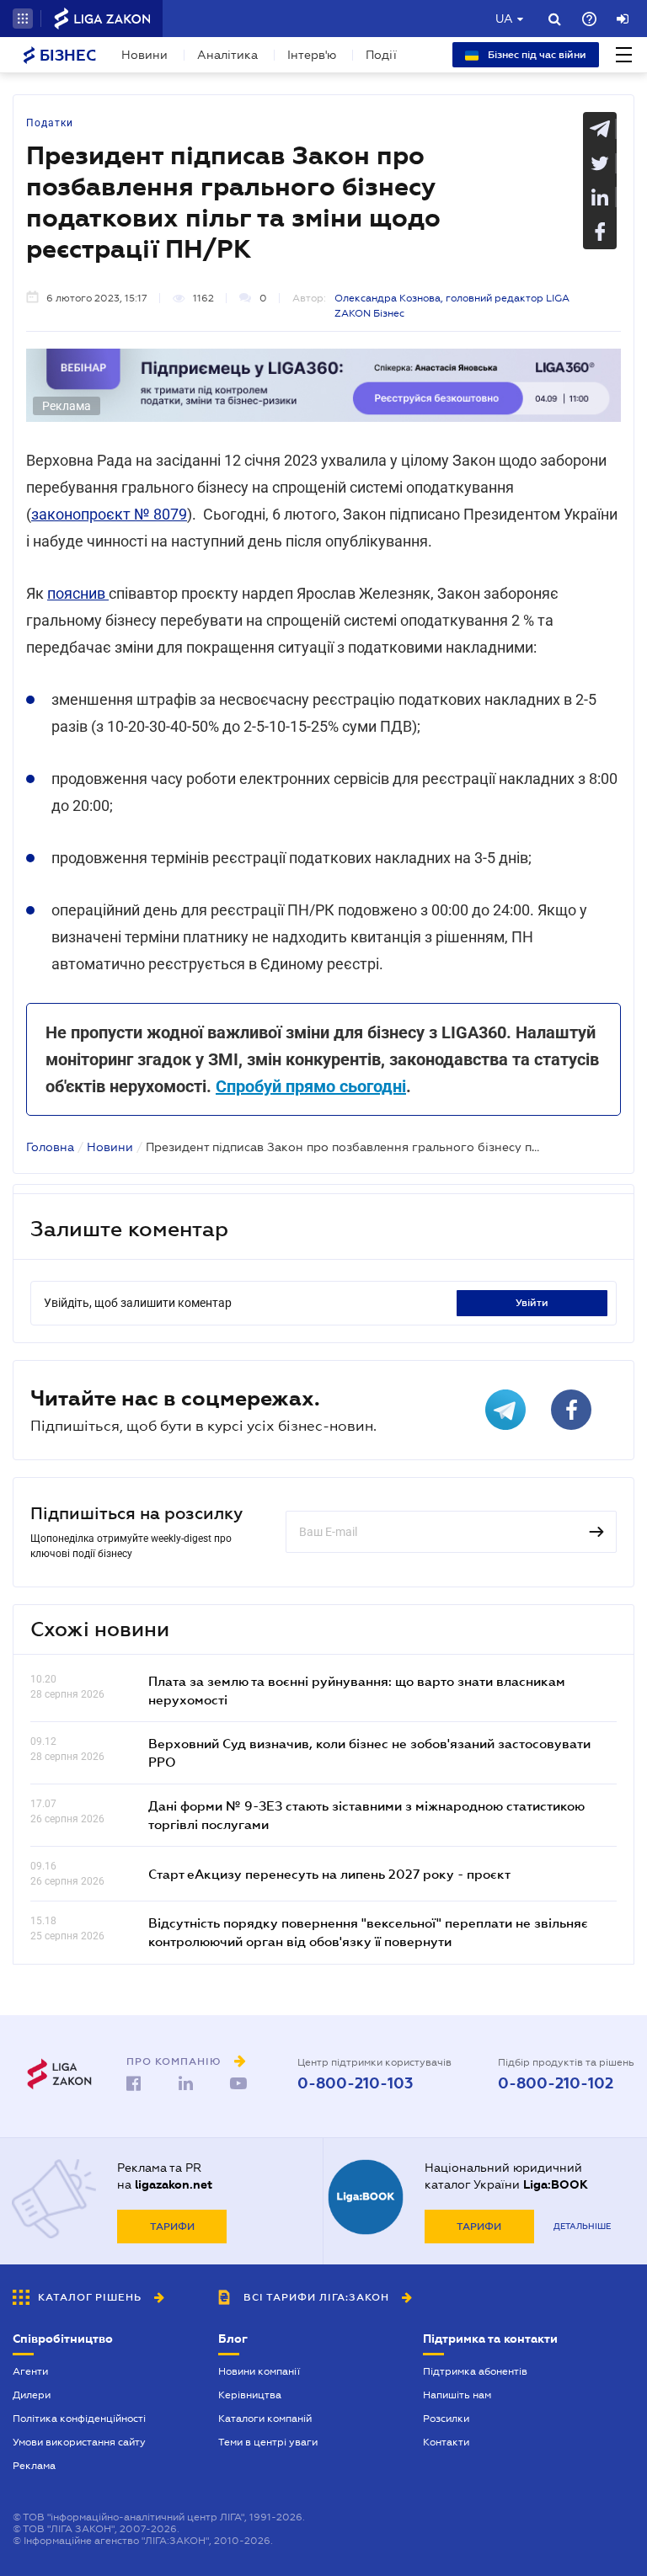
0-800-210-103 (355, 2083)
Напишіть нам (457, 2395)
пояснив (78, 593)
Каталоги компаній (265, 2419)
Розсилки (446, 2419)
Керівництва (250, 2395)
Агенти (30, 2371)
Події (381, 55)
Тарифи (172, 2227)
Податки (50, 123)
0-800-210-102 (556, 2083)
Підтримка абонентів (475, 2371)
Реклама (34, 2466)
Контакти (446, 2442)
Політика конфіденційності (79, 2419)
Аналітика (227, 55)
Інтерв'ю (312, 55)
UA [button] (504, 19)
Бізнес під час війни (536, 55)
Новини (144, 55)
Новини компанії (259, 2371)
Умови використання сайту (79, 2442)
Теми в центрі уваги (268, 2442)
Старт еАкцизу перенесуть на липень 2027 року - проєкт (329, 1874)
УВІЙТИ (532, 1303)
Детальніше (582, 2226)
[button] (23, 19)
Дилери (32, 2395)
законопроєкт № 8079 (109, 514)
